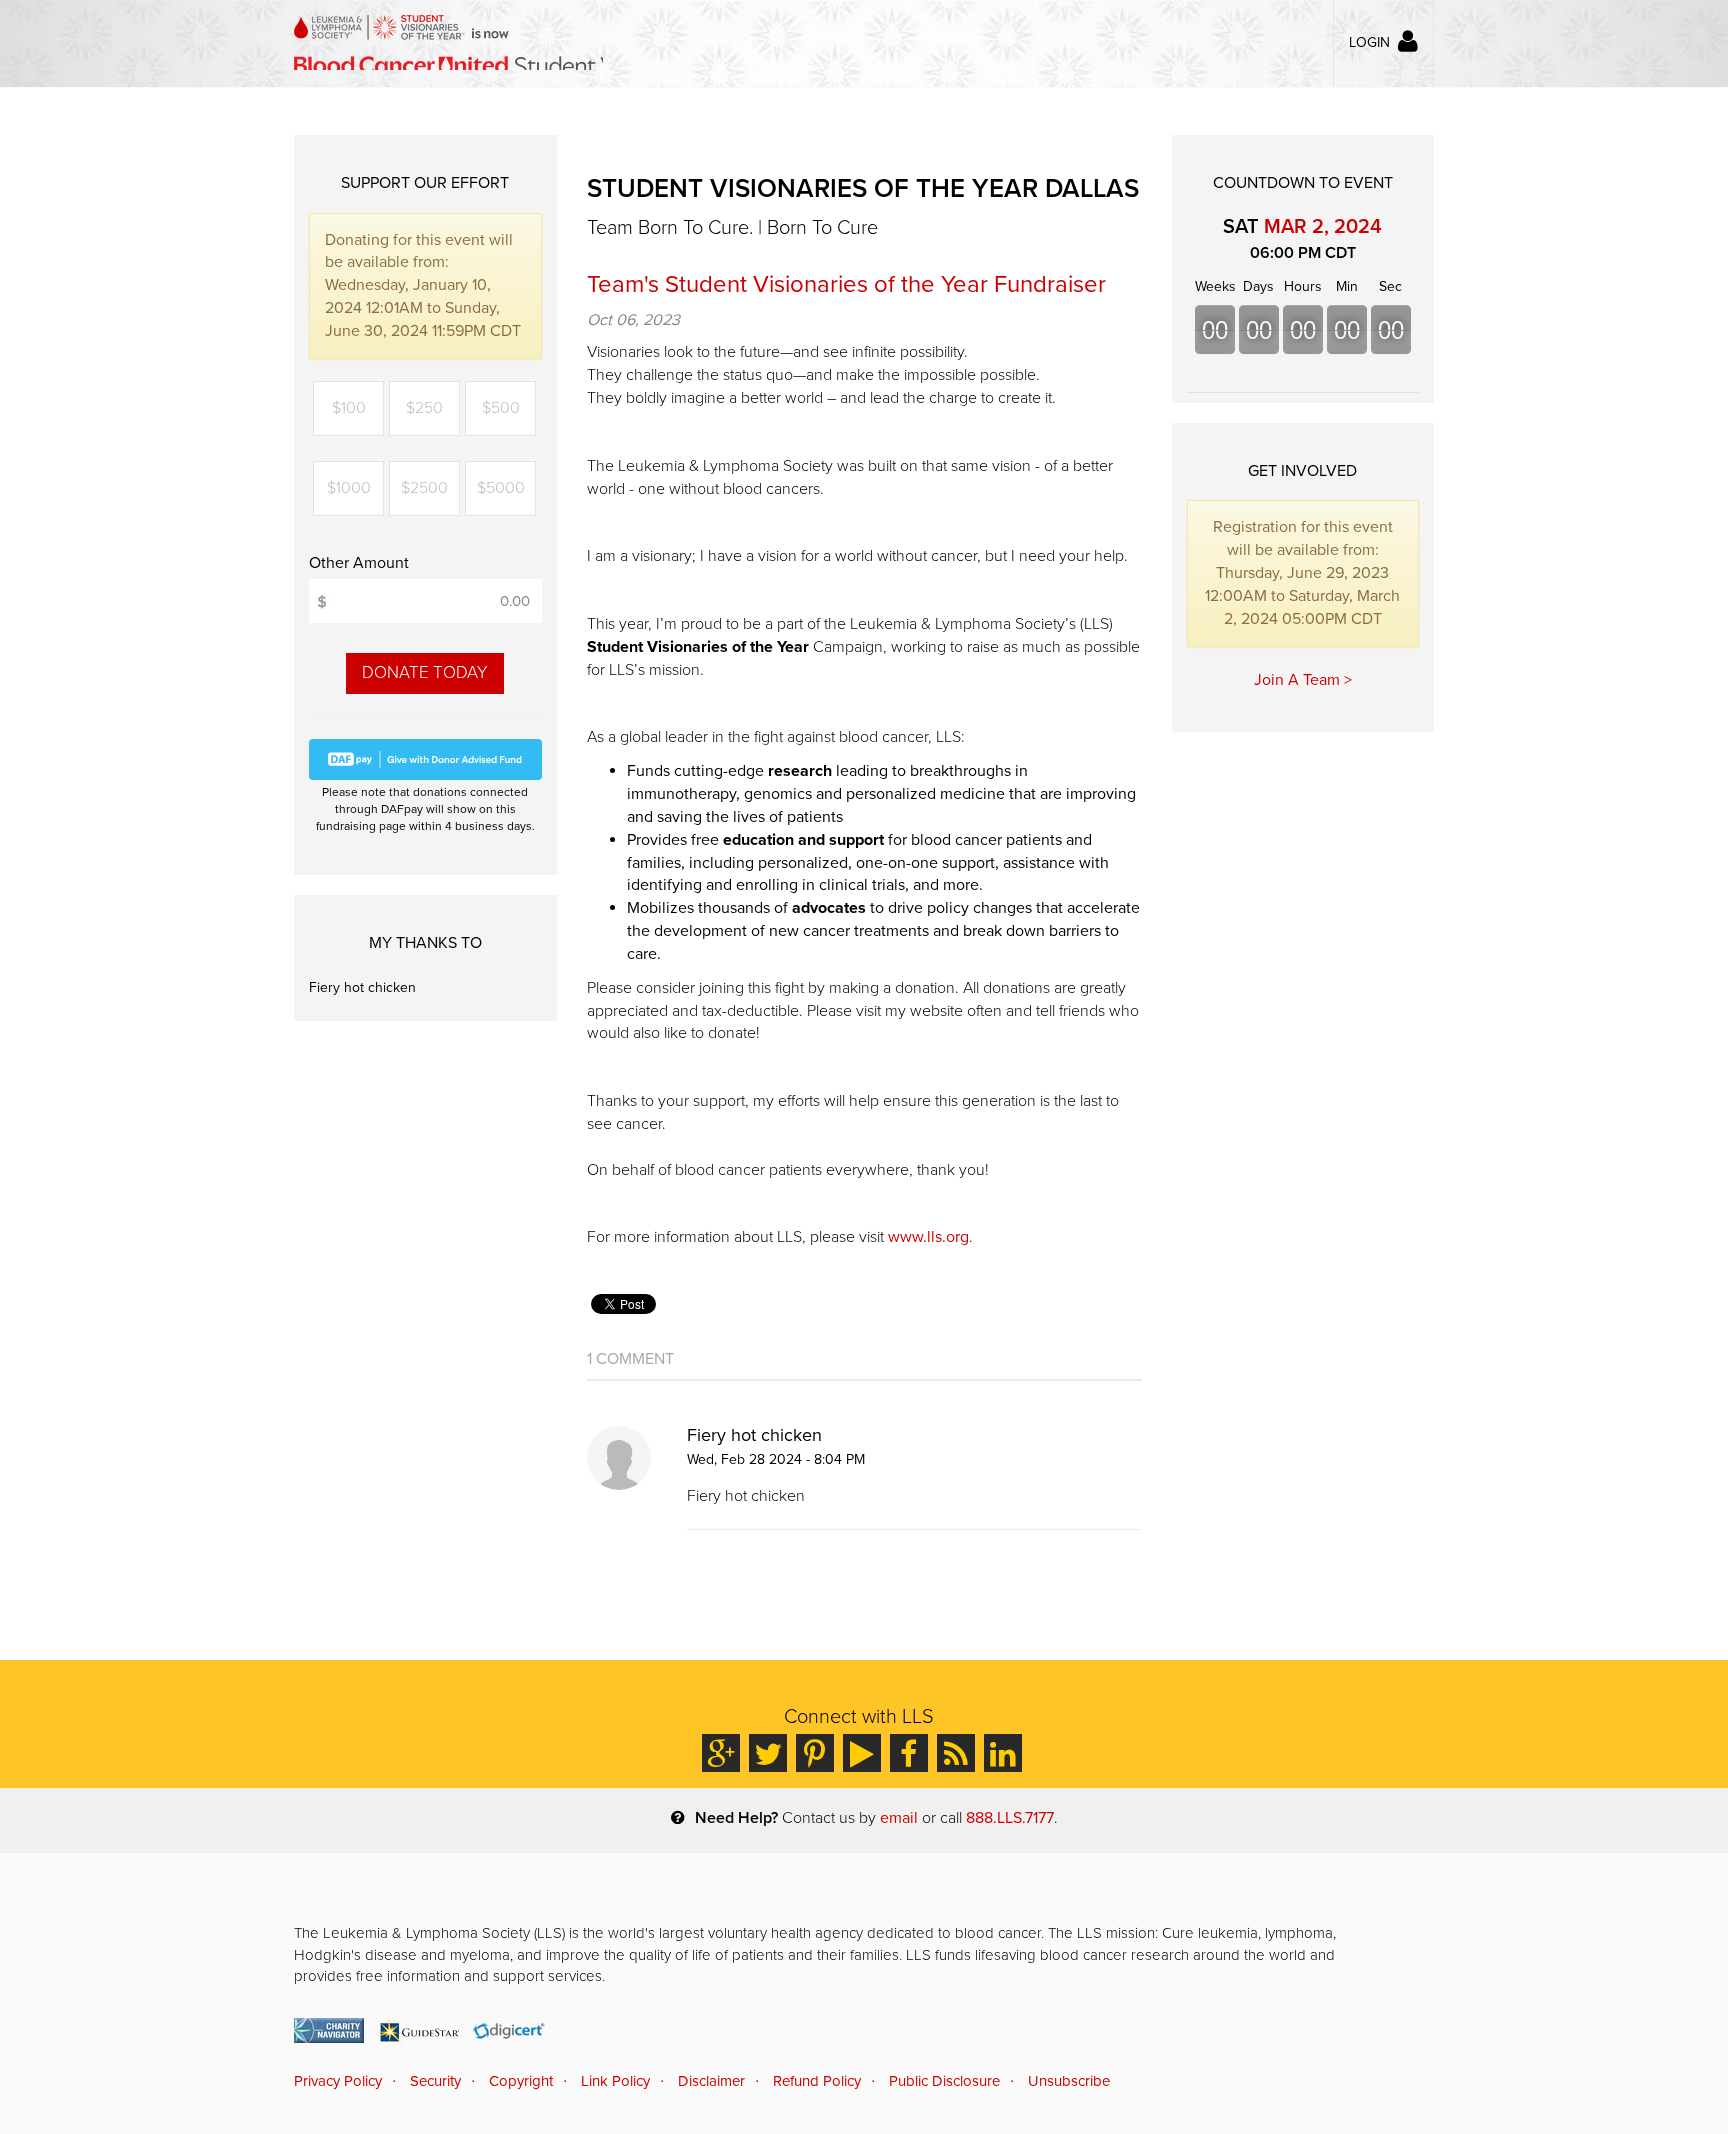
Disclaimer (711, 2081)
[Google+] (721, 1753)
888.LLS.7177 (1010, 1818)
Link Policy (615, 2081)
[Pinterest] (815, 1753)
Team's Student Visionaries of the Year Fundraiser (846, 284)
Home (448, 42)
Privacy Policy (338, 2081)
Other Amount (359, 563)
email (899, 1818)
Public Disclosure (944, 2081)
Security (435, 2081)
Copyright (521, 2081)
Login (1369, 42)
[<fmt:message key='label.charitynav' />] (329, 2030)
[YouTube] (862, 1753)
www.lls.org (928, 1237)
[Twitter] (768, 1753)
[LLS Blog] (956, 1753)
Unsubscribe (1069, 2081)
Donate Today (425, 672)
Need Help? (736, 1818)
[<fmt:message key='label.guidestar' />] (418, 2030)
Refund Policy (817, 2081)
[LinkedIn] (1003, 1753)
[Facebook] (909, 1753)
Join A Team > (1303, 680)
